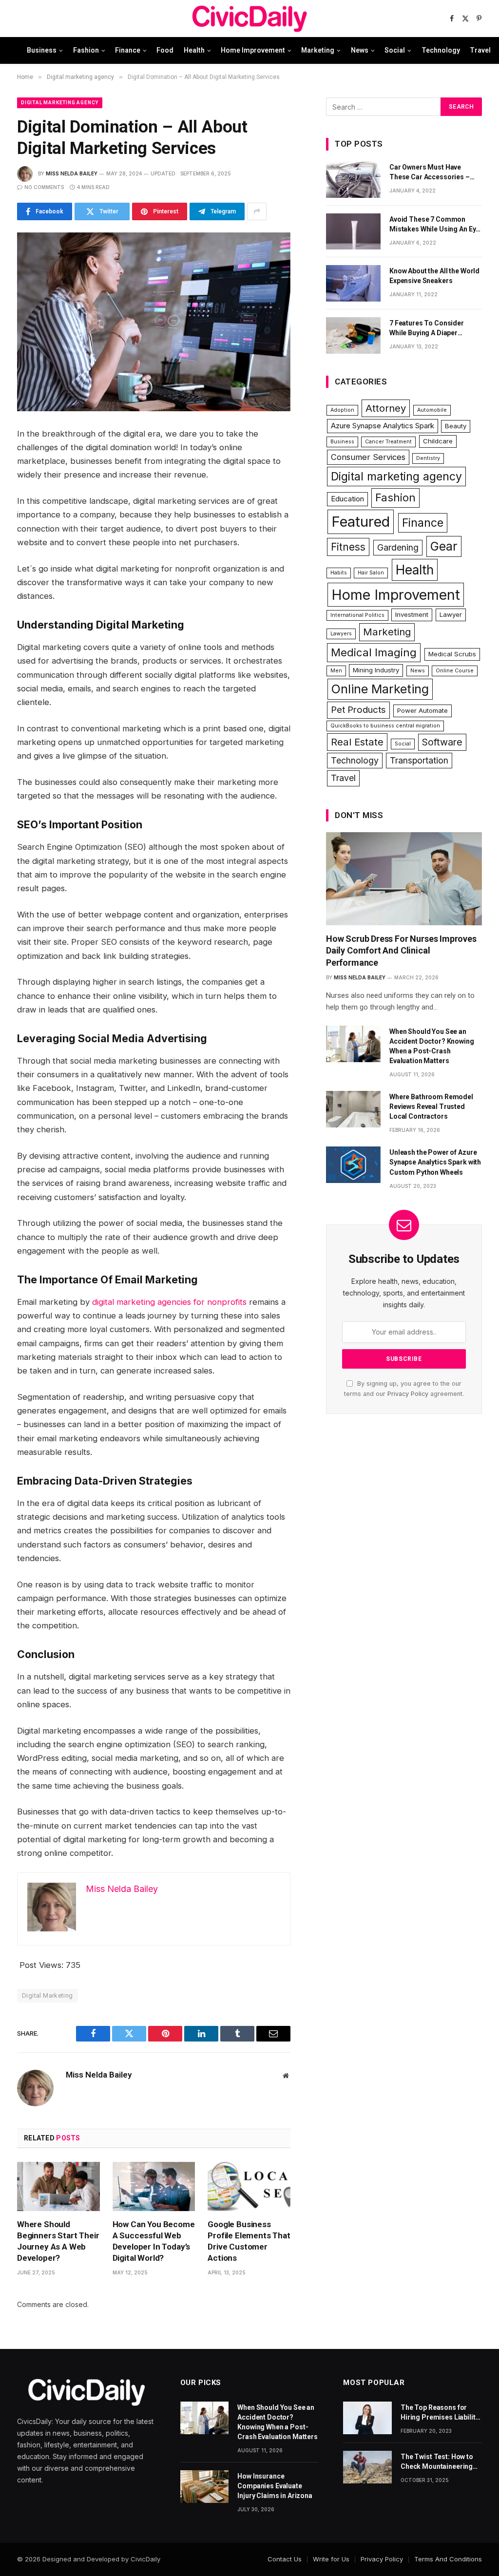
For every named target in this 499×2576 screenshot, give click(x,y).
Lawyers (341, 634)
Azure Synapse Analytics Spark (383, 426)
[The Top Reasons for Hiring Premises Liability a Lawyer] (367, 2418)
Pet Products (358, 710)
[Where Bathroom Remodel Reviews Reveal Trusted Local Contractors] (353, 1109)
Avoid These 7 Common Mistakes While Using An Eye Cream (434, 225)
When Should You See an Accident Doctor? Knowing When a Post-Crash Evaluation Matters (432, 1046)
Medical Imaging (374, 652)
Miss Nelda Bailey (72, 173)
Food (165, 50)
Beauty (456, 426)
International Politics (357, 615)
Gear (444, 546)
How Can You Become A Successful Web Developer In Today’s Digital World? (154, 2241)
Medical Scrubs (452, 654)
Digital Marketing (48, 1995)
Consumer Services (368, 457)
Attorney (386, 408)
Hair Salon (371, 573)
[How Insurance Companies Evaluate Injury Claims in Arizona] (205, 2486)
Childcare (438, 441)
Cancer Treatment (388, 442)
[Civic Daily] (249, 19)
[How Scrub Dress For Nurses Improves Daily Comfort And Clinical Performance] (404, 878)
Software (442, 742)
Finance (128, 50)
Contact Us (285, 2559)
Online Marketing (380, 689)
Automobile (432, 410)
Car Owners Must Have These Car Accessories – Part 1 (430, 172)
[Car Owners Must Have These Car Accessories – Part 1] (353, 180)
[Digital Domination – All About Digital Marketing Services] (154, 322)
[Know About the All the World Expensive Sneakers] (353, 283)
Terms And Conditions (448, 2559)
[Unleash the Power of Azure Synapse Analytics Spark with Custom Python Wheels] (353, 1165)
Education (347, 499)
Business (42, 50)
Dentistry (428, 458)
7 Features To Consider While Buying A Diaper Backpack (427, 328)
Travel (480, 50)
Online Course (455, 671)
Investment (412, 614)
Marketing (318, 50)
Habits (339, 573)
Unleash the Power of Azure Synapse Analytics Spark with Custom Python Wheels (435, 1162)
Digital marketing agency (60, 103)
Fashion (86, 50)
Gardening (398, 547)
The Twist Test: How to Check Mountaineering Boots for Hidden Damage (437, 2462)
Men (336, 671)
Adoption (342, 410)
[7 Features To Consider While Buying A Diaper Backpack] (353, 335)
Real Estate (357, 742)
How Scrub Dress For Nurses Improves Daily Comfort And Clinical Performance (401, 951)
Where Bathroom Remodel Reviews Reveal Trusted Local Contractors (431, 1107)
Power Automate (422, 710)
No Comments (44, 187)
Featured (361, 522)
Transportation (419, 760)
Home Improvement (253, 50)
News (360, 50)
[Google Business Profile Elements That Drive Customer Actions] (249, 2186)
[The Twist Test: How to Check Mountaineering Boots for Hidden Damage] (367, 2467)
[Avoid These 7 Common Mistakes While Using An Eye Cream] (353, 232)
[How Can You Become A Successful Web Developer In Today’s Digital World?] (154, 2186)
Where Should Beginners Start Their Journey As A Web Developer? (58, 2241)
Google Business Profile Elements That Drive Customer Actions (249, 2241)
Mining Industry (376, 670)
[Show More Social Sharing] (257, 211)
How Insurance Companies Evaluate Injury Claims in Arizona (275, 2486)
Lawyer (451, 614)
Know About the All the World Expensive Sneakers (434, 276)
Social (395, 50)
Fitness (348, 547)
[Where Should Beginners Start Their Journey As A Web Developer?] (58, 2186)
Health (194, 50)
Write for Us (331, 2559)
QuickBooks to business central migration (385, 726)
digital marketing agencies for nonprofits (169, 1302)
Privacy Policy (408, 1394)
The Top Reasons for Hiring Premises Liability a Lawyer (440, 2413)
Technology (441, 50)
